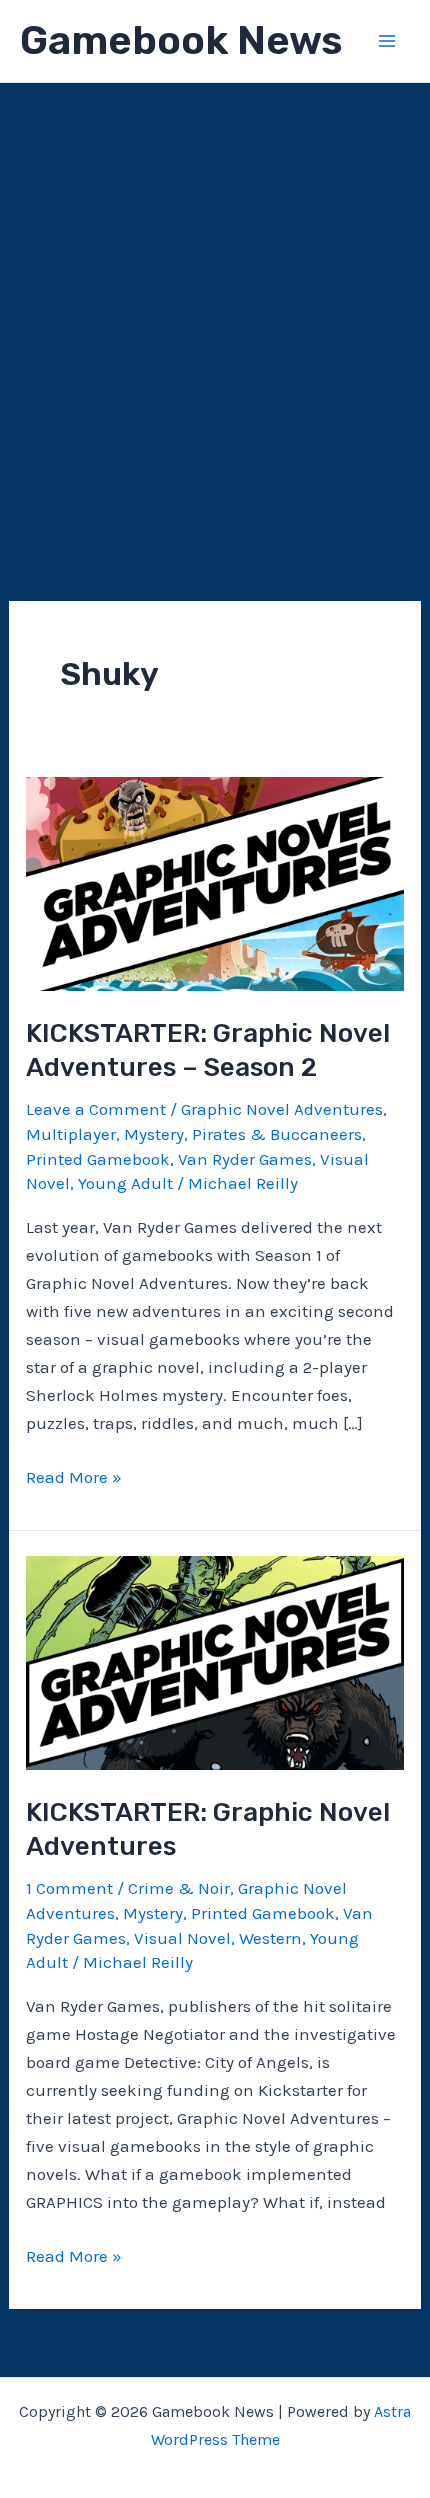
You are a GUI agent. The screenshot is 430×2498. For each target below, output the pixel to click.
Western (270, 1938)
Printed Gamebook (98, 1159)
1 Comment (69, 1888)
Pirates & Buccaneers (277, 1134)
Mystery (154, 1134)
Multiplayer (71, 1134)
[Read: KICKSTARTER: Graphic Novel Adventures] (215, 1661)
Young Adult (125, 1183)
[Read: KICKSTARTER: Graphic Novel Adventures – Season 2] (215, 882)
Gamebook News (181, 40)
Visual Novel (182, 1938)
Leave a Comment (96, 1109)
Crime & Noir (179, 1888)
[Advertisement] (215, 308)
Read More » (74, 1478)
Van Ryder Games (245, 1159)
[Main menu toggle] (388, 41)
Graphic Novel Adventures (282, 1109)
